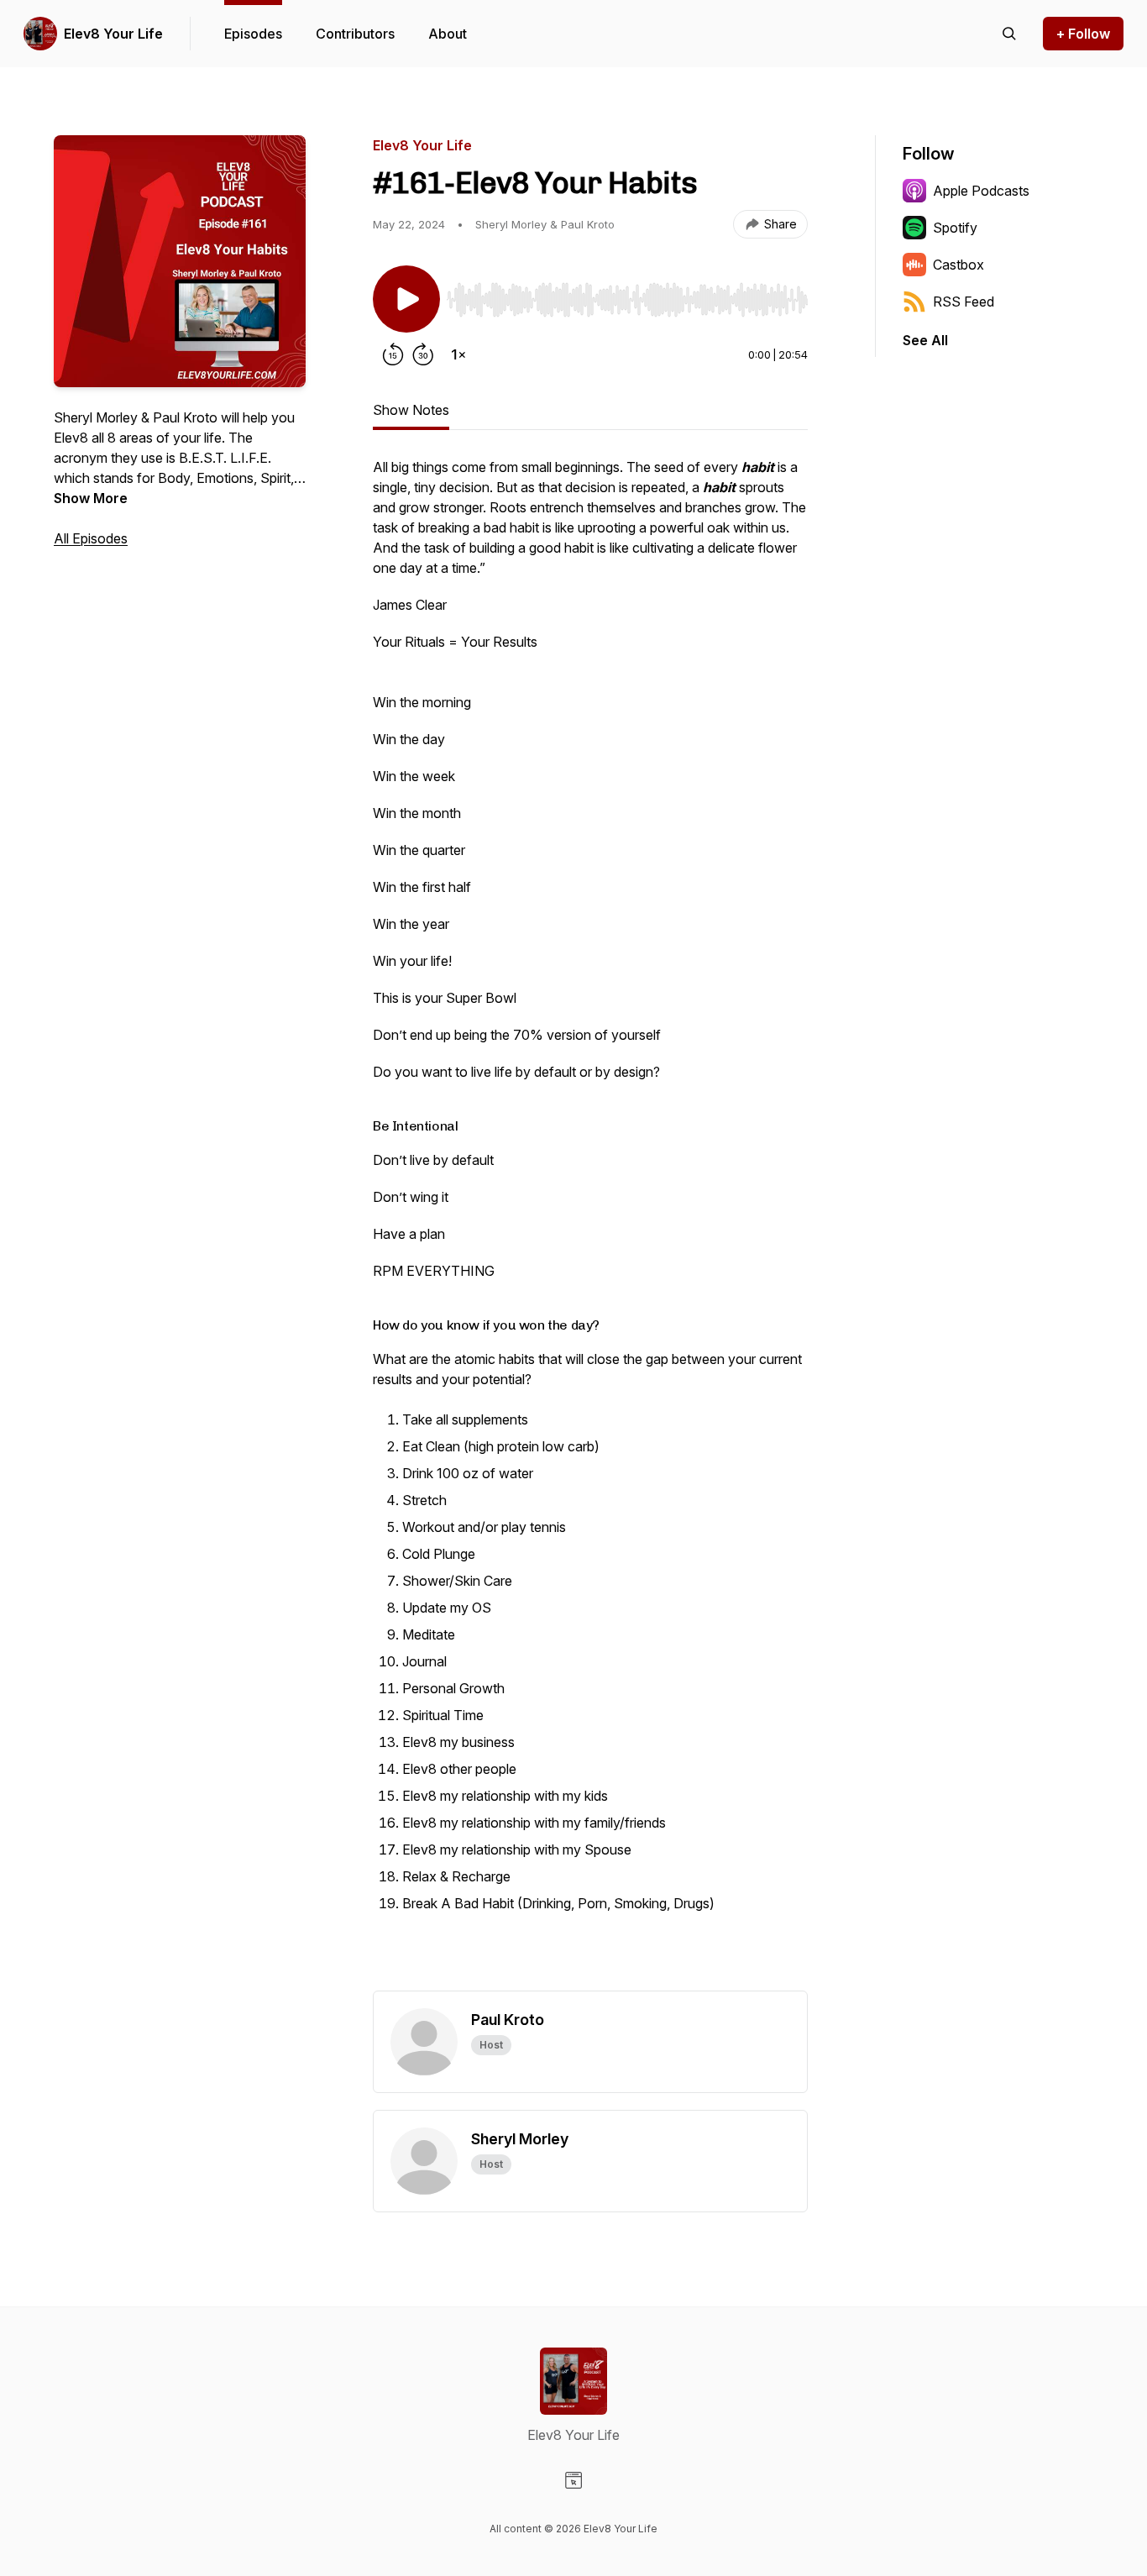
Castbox (958, 265)
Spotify (955, 228)
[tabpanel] (590, 1224)
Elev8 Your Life (113, 34)
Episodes (253, 34)
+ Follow (1083, 34)
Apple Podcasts (981, 191)
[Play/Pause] (406, 299)
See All (925, 340)
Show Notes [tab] (411, 410)
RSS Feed (964, 302)
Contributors (355, 34)
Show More (91, 498)
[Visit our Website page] (573, 2480)
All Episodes (91, 538)
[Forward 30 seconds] (423, 354)
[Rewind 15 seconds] (393, 354)
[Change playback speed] (458, 354)
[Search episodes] (1009, 34)
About (448, 34)
